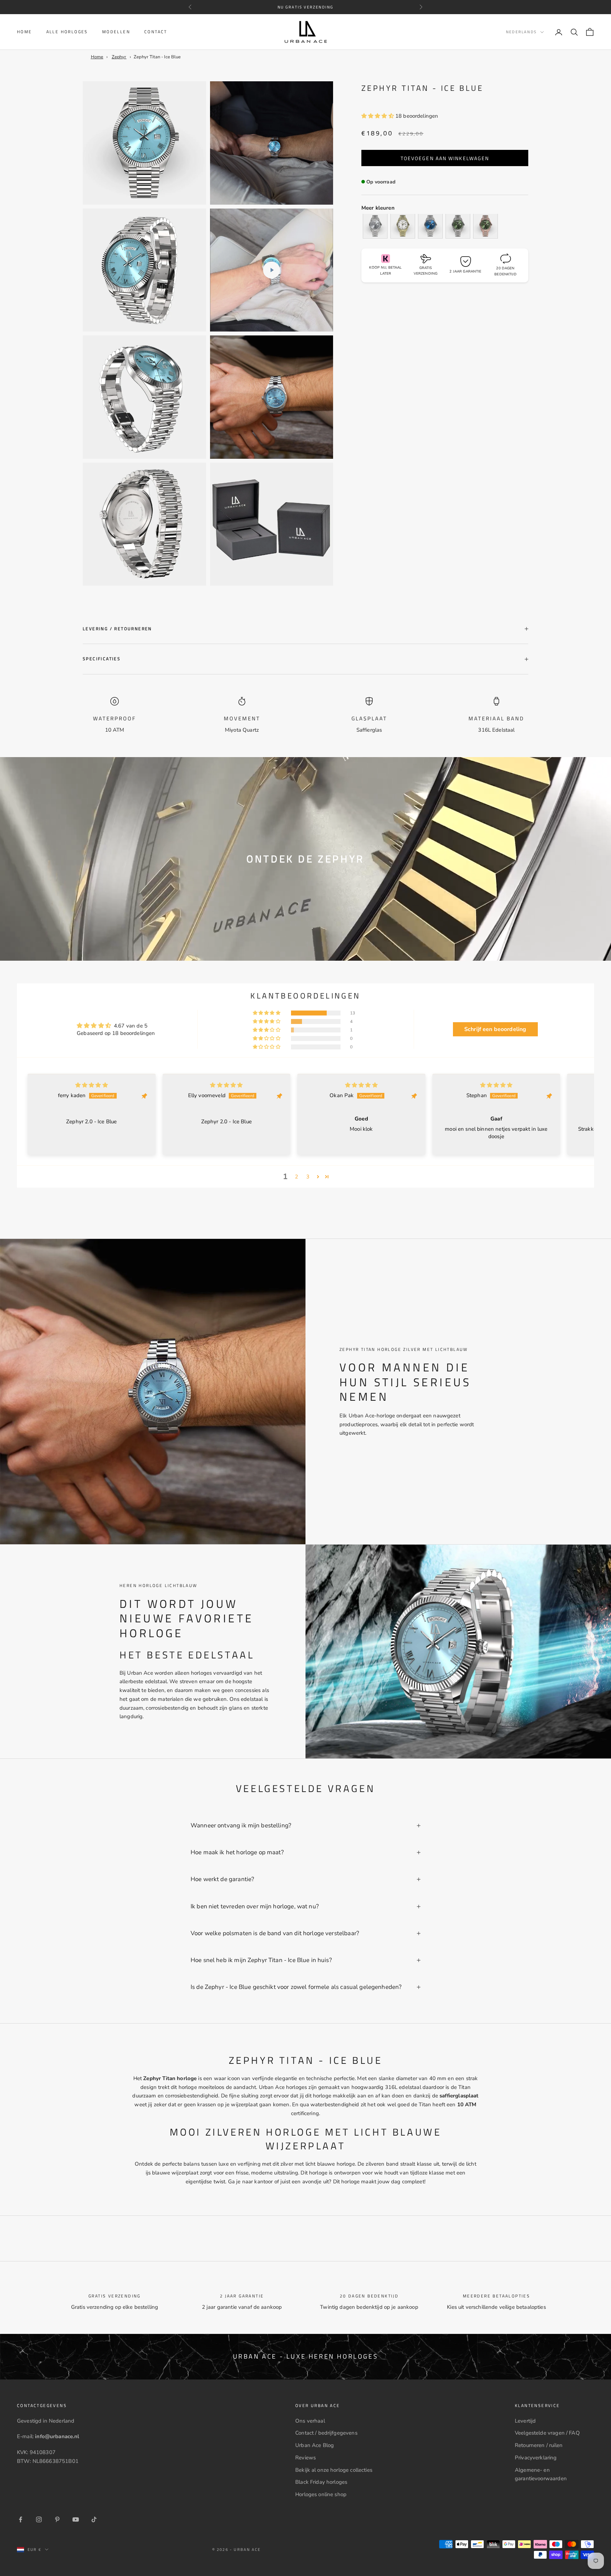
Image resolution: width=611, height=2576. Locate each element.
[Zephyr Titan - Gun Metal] (375, 226)
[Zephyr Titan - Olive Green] (458, 226)
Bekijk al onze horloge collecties (334, 2470)
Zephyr (119, 57)
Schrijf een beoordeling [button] (495, 1029)
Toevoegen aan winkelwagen (445, 158)
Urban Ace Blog (315, 2445)
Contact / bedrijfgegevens (326, 2433)
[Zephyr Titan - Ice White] (403, 226)
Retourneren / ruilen (539, 2445)
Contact (156, 32)
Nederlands (521, 32)
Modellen (116, 32)
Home (25, 32)
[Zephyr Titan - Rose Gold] (485, 226)
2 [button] (296, 1177)
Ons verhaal (310, 2421)
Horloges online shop (321, 2494)
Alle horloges (67, 32)
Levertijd (525, 2421)
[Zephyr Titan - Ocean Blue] (430, 226)
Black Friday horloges (321, 2482)
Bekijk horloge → (55, 2535)
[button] (378, 116)
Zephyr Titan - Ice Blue (157, 57)
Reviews (305, 2458)
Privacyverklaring (536, 2458)
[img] (92, 1085)
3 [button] (308, 1177)
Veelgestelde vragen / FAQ (547, 2433)
